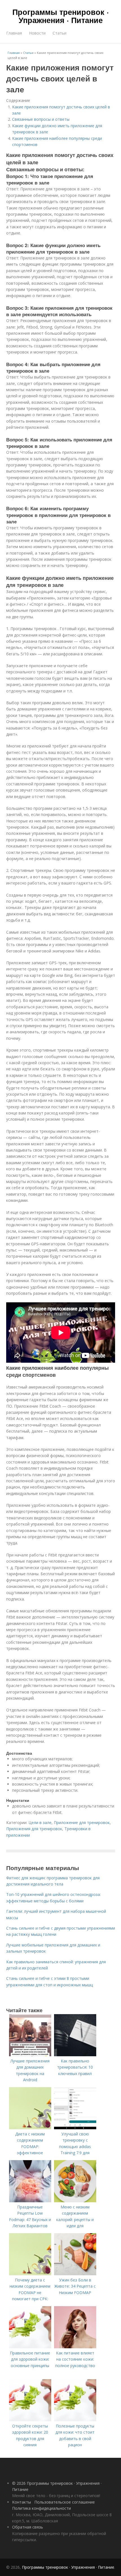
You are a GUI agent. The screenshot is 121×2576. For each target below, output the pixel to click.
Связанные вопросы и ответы (41, 119)
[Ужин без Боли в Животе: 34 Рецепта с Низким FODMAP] (75, 2274)
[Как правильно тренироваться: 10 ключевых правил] (75, 2055)
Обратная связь (28, 2527)
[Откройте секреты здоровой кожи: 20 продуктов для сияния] (30, 2420)
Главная (14, 33)
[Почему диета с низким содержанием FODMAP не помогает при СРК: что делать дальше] (30, 2274)
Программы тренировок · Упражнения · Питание (61, 16)
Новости (37, 33)
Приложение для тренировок (82, 1822)
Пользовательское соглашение (65, 2502)
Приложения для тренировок (34, 1829)
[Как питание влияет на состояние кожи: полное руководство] (75, 2347)
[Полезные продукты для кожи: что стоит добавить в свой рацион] (75, 2420)
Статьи (60, 33)
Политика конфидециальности (42, 2508)
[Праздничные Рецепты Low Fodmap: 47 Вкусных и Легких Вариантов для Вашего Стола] (30, 2201)
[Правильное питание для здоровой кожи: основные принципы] (30, 2347)
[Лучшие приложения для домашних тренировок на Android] (30, 2055)
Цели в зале (40, 1822)
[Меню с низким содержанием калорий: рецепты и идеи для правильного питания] (75, 2201)
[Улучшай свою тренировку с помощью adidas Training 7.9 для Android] (75, 2128)
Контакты (22, 2502)
